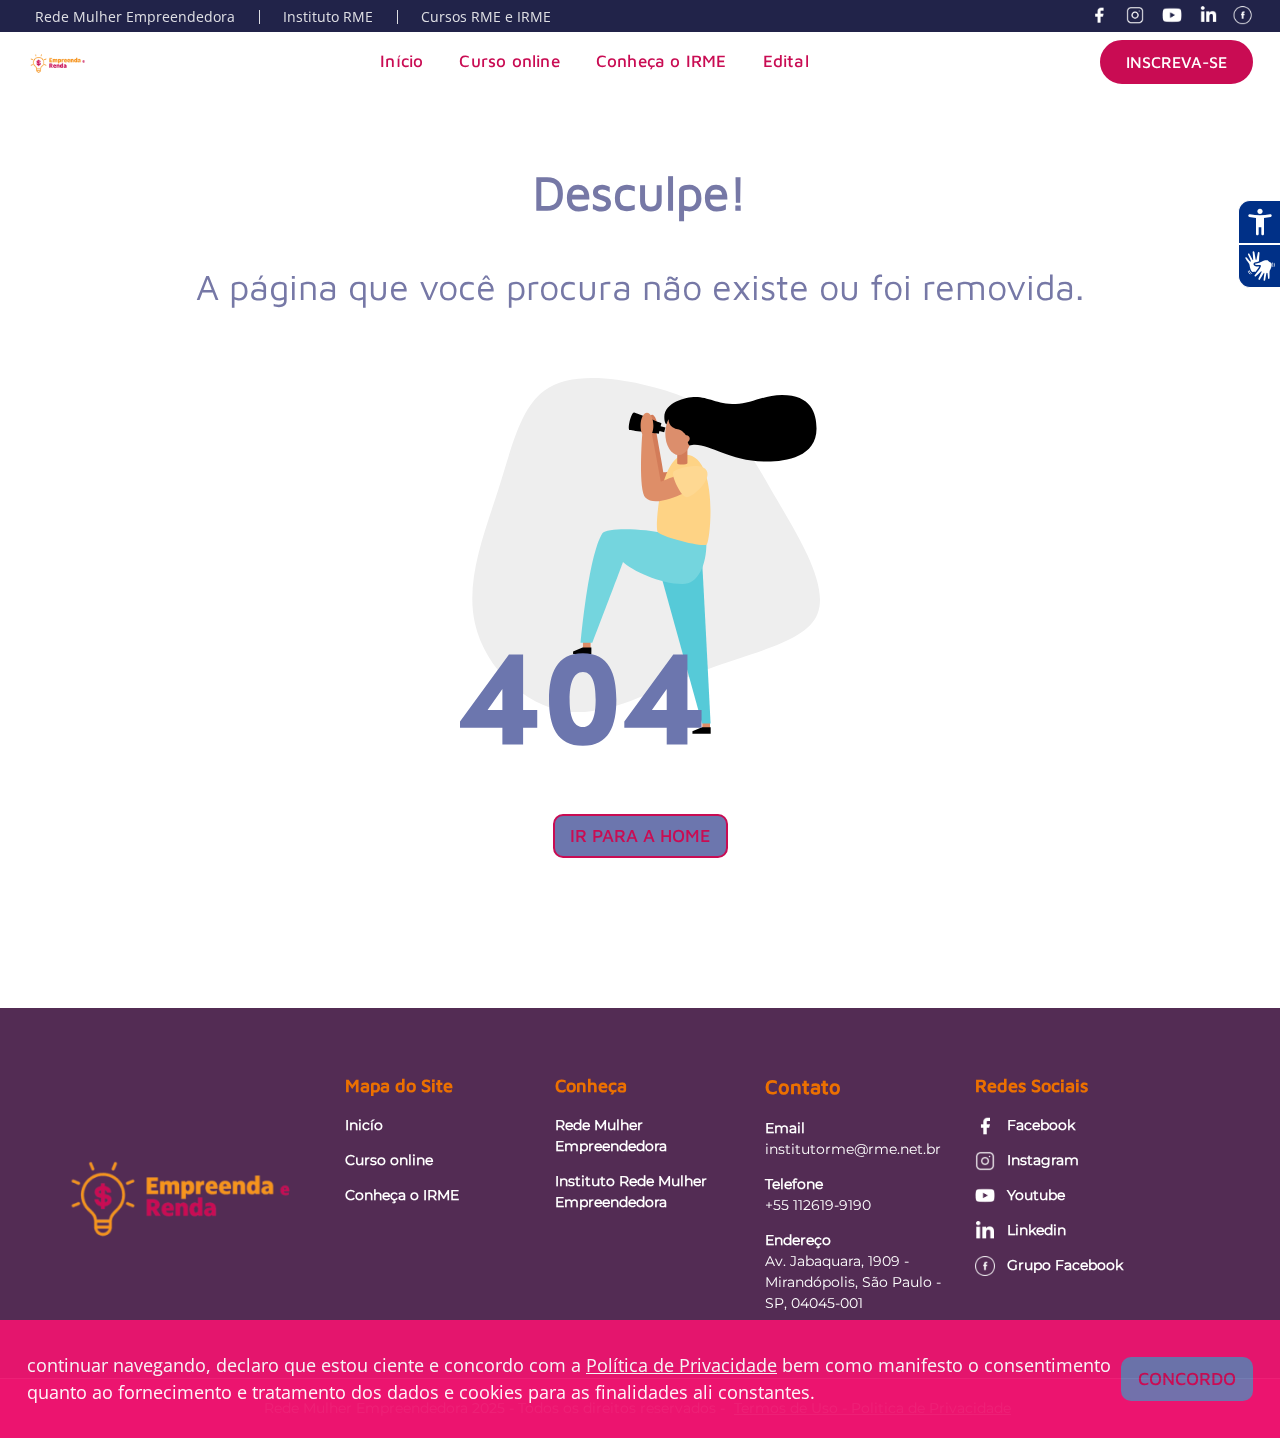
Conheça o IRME (661, 61)
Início (401, 61)
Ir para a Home (640, 835)
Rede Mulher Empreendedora (135, 16)
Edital (786, 61)
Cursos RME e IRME (486, 16)
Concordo (1187, 1378)
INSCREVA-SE (1176, 62)
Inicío (364, 1125)
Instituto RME (328, 16)
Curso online (509, 61)
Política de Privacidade (681, 1365)
